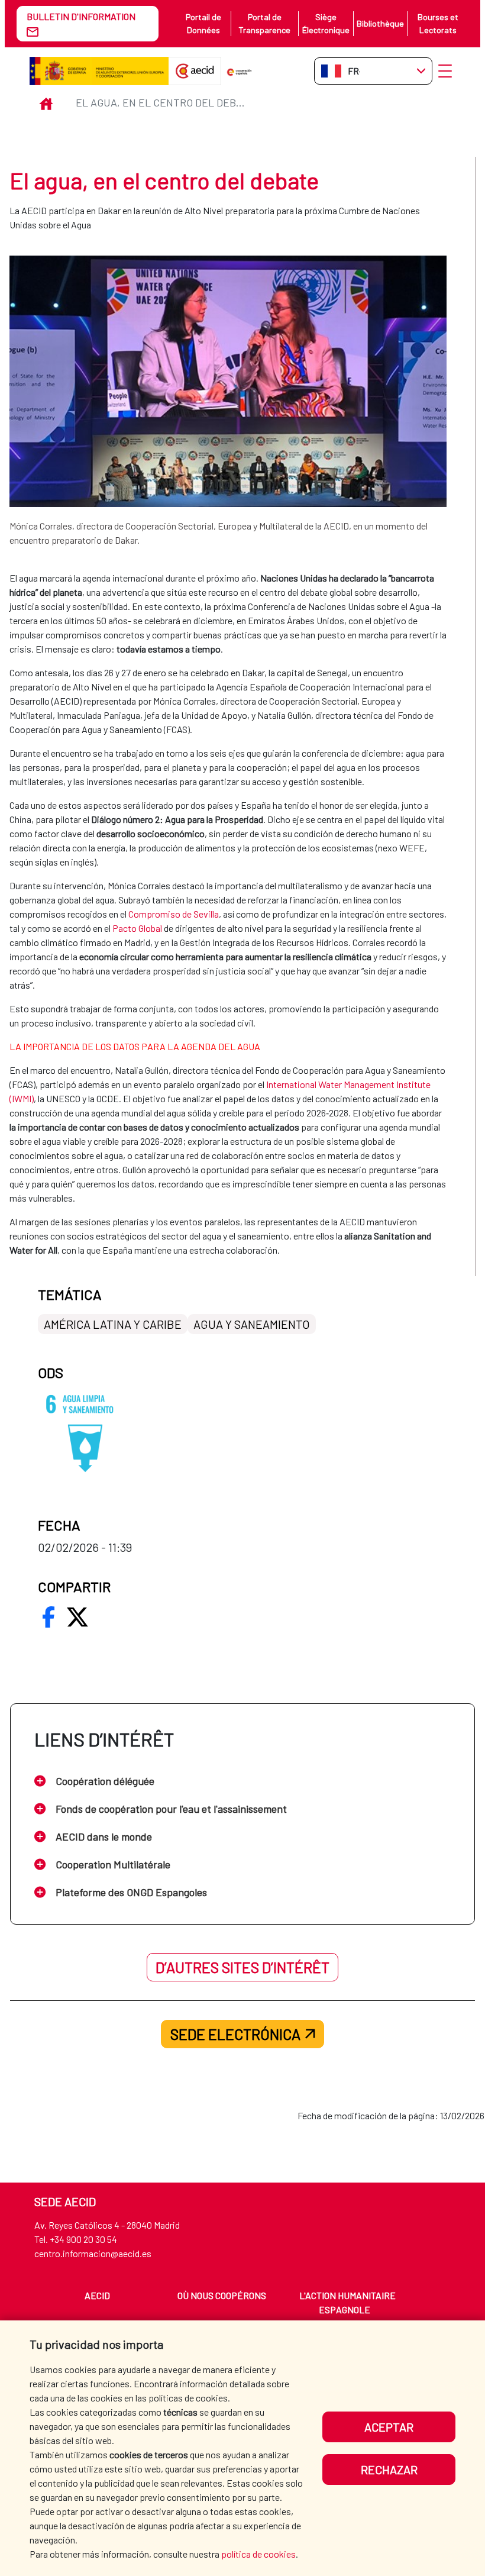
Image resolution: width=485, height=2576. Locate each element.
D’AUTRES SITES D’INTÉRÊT (242, 1967)
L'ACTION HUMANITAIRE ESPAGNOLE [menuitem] (347, 2302)
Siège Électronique (326, 23)
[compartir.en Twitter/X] (77, 1617)
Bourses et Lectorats (438, 23)
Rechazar (389, 2470)
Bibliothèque (380, 23)
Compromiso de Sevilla (174, 914)
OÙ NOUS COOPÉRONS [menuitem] (222, 2295)
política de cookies (258, 2554)
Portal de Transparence (264, 23)
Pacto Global (137, 928)
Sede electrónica (235, 2034)
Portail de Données (203, 23)
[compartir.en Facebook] (48, 1617)
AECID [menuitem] (97, 2295)
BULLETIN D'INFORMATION (81, 16)
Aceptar (389, 2427)
